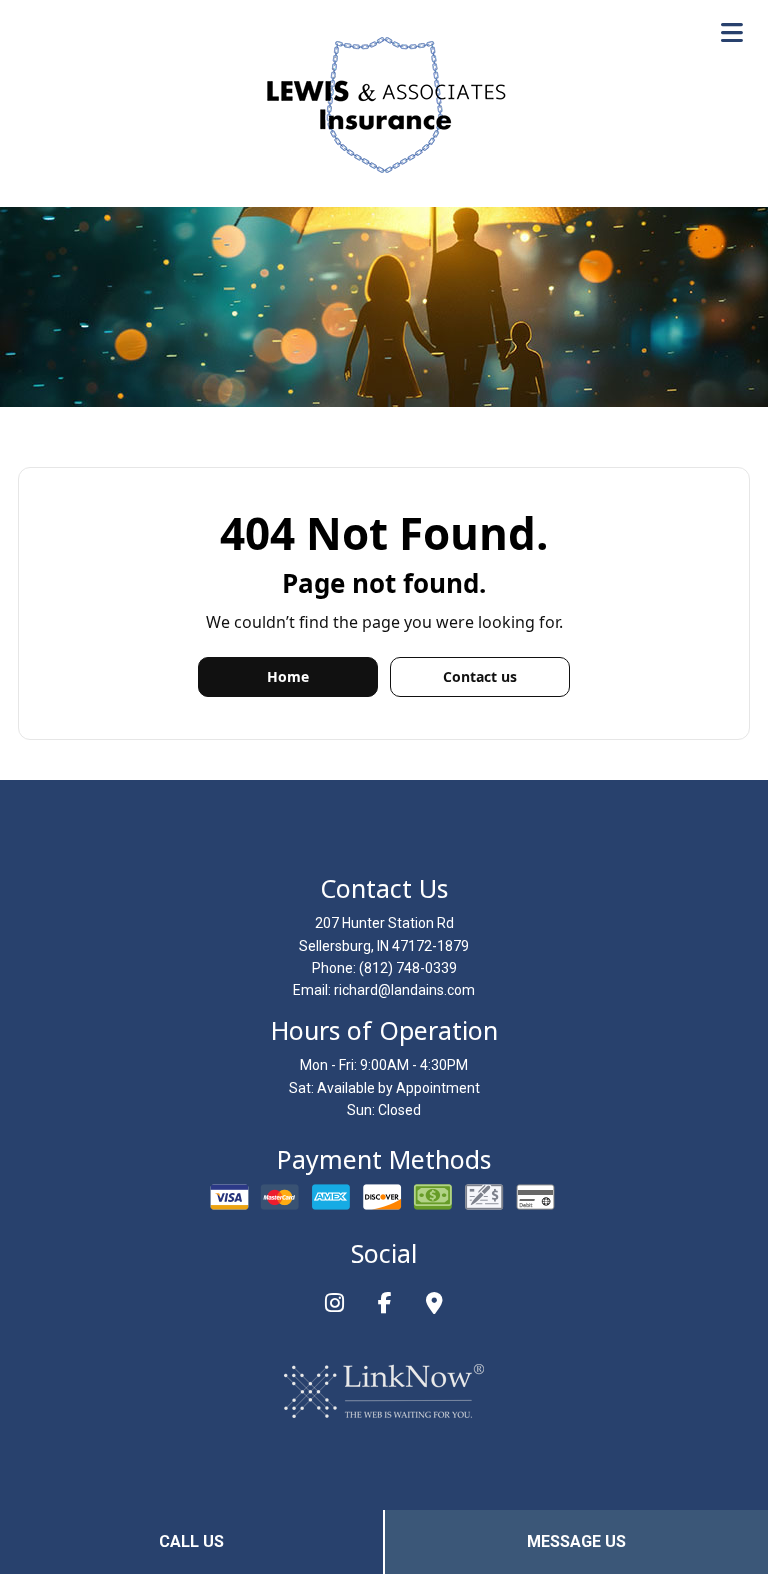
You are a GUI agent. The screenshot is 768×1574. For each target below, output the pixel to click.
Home (288, 676)
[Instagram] (334, 1305)
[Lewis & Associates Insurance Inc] (384, 105)
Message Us (576, 1541)
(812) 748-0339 (408, 968)
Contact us (480, 676)
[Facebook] (385, 1305)
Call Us (191, 1541)
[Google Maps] (434, 1305)
